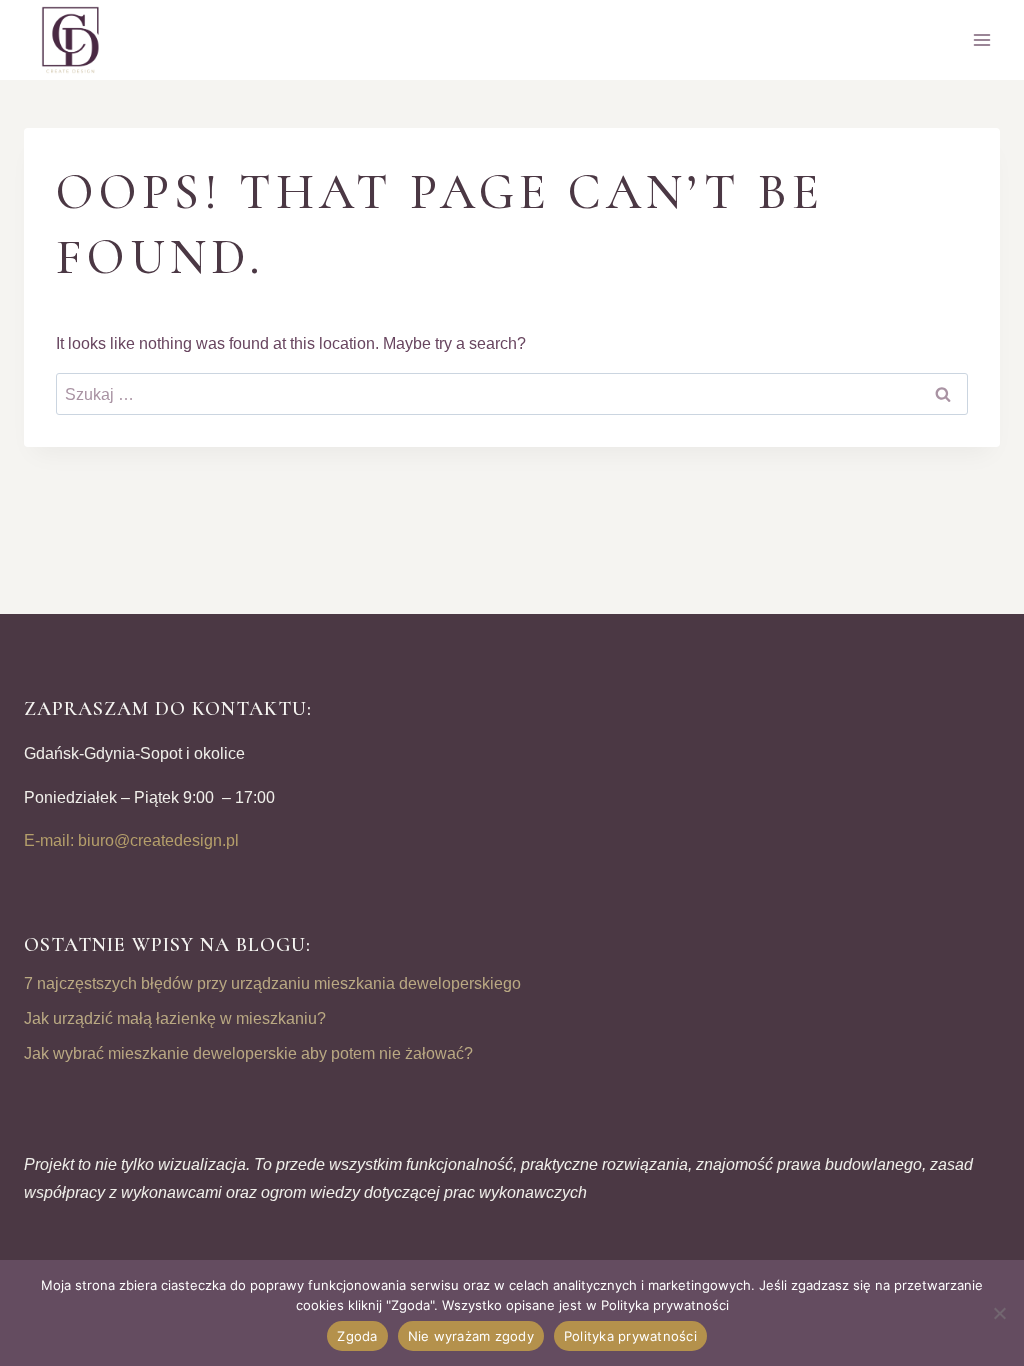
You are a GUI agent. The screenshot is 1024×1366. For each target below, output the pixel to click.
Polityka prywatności (630, 1336)
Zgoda (357, 1336)
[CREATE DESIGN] (72, 40)
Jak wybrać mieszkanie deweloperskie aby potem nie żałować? (248, 1053)
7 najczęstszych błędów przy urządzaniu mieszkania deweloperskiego (272, 983)
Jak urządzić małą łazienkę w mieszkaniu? (175, 1018)
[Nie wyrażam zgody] (999, 1313)
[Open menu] (981, 39)
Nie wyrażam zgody (471, 1336)
